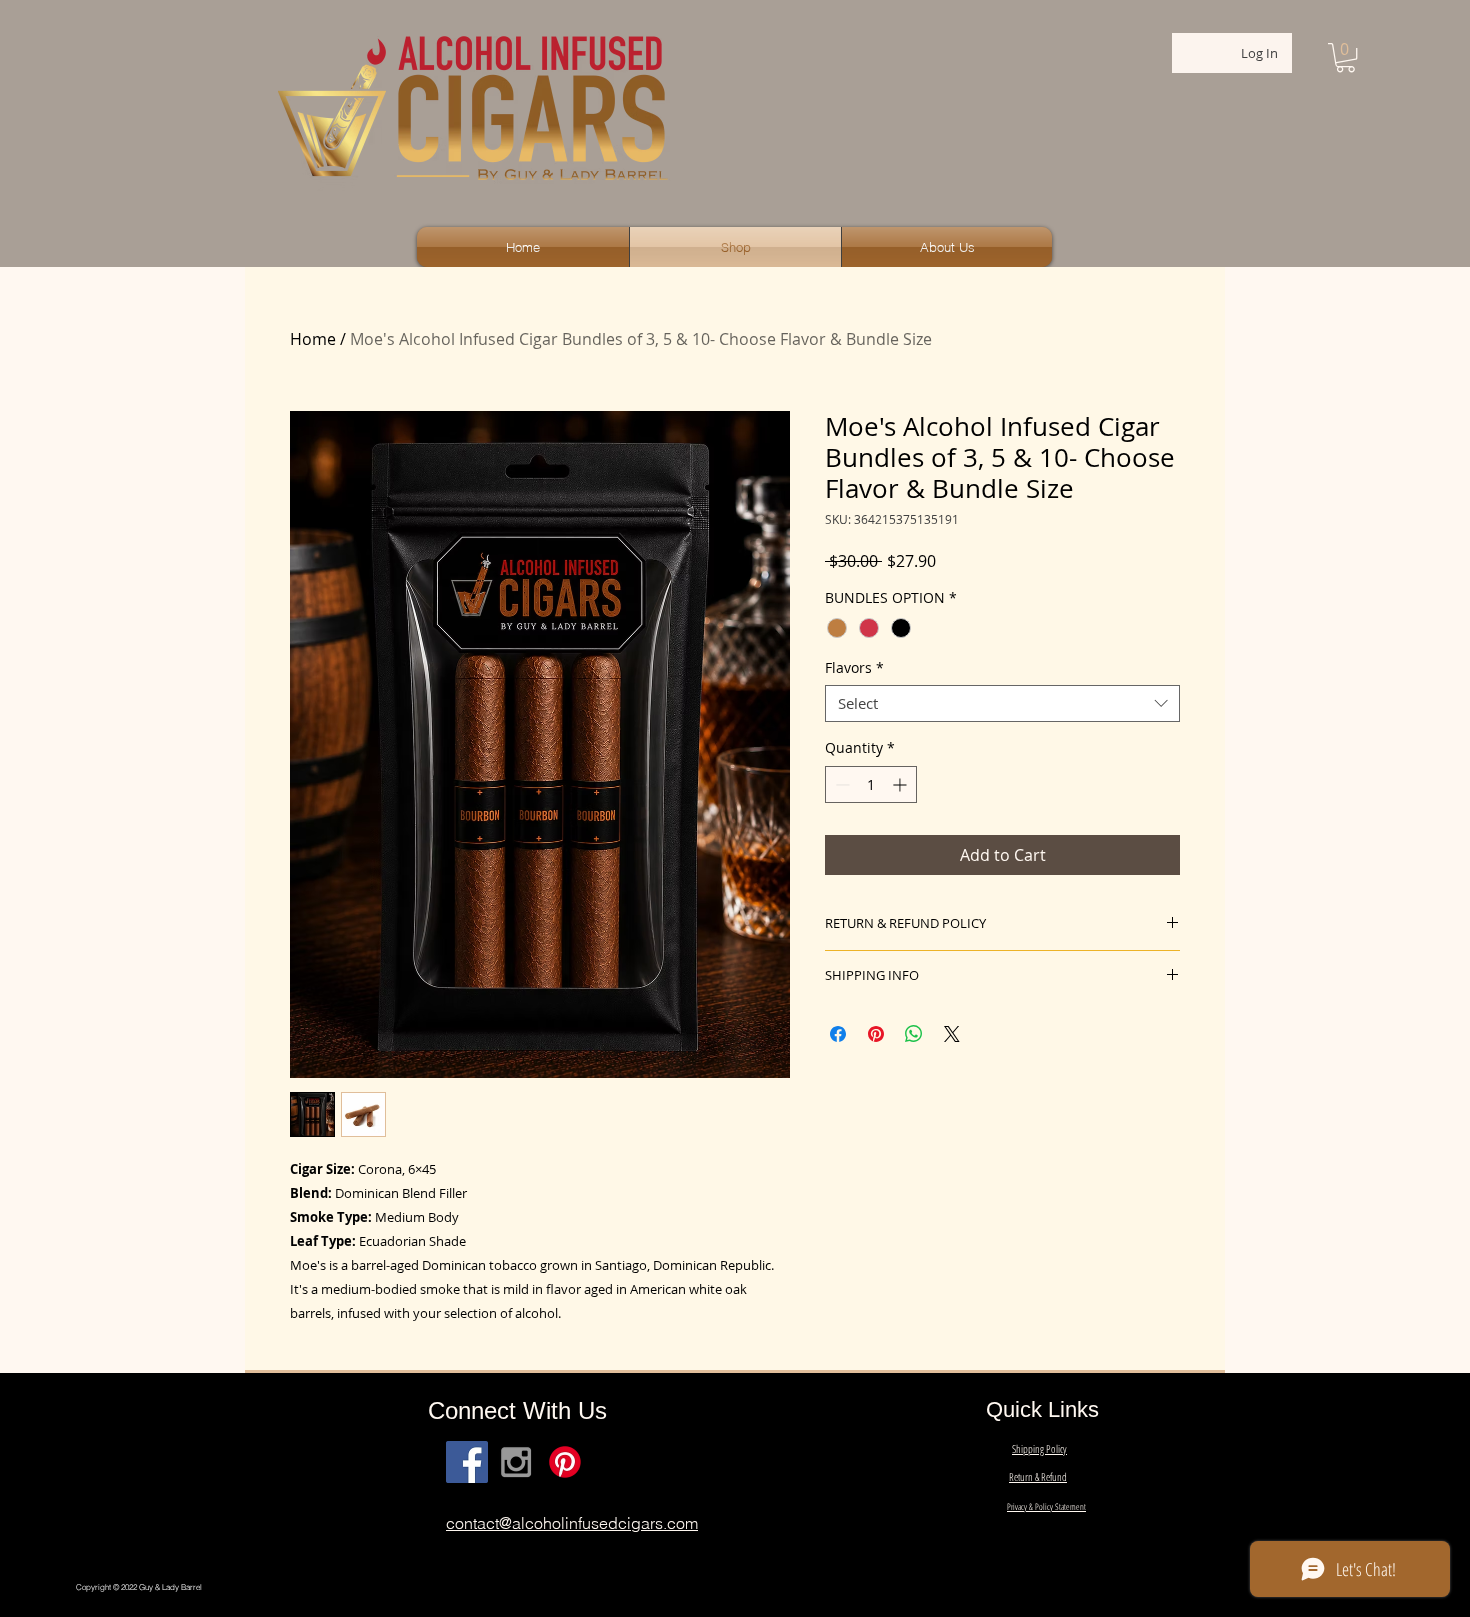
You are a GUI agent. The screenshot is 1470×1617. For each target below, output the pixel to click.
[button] (1345, 57)
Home (313, 339)
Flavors (854, 668)
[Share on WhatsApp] (914, 1034)
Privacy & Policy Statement (1046, 1506)
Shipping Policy (1039, 1448)
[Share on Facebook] (838, 1034)
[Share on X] (952, 1034)
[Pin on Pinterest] (876, 1034)
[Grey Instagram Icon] (516, 1462)
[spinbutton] (871, 784)
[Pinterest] (565, 1462)
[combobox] (1002, 704)
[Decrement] (840, 784)
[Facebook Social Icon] (467, 1462)
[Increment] (901, 784)
